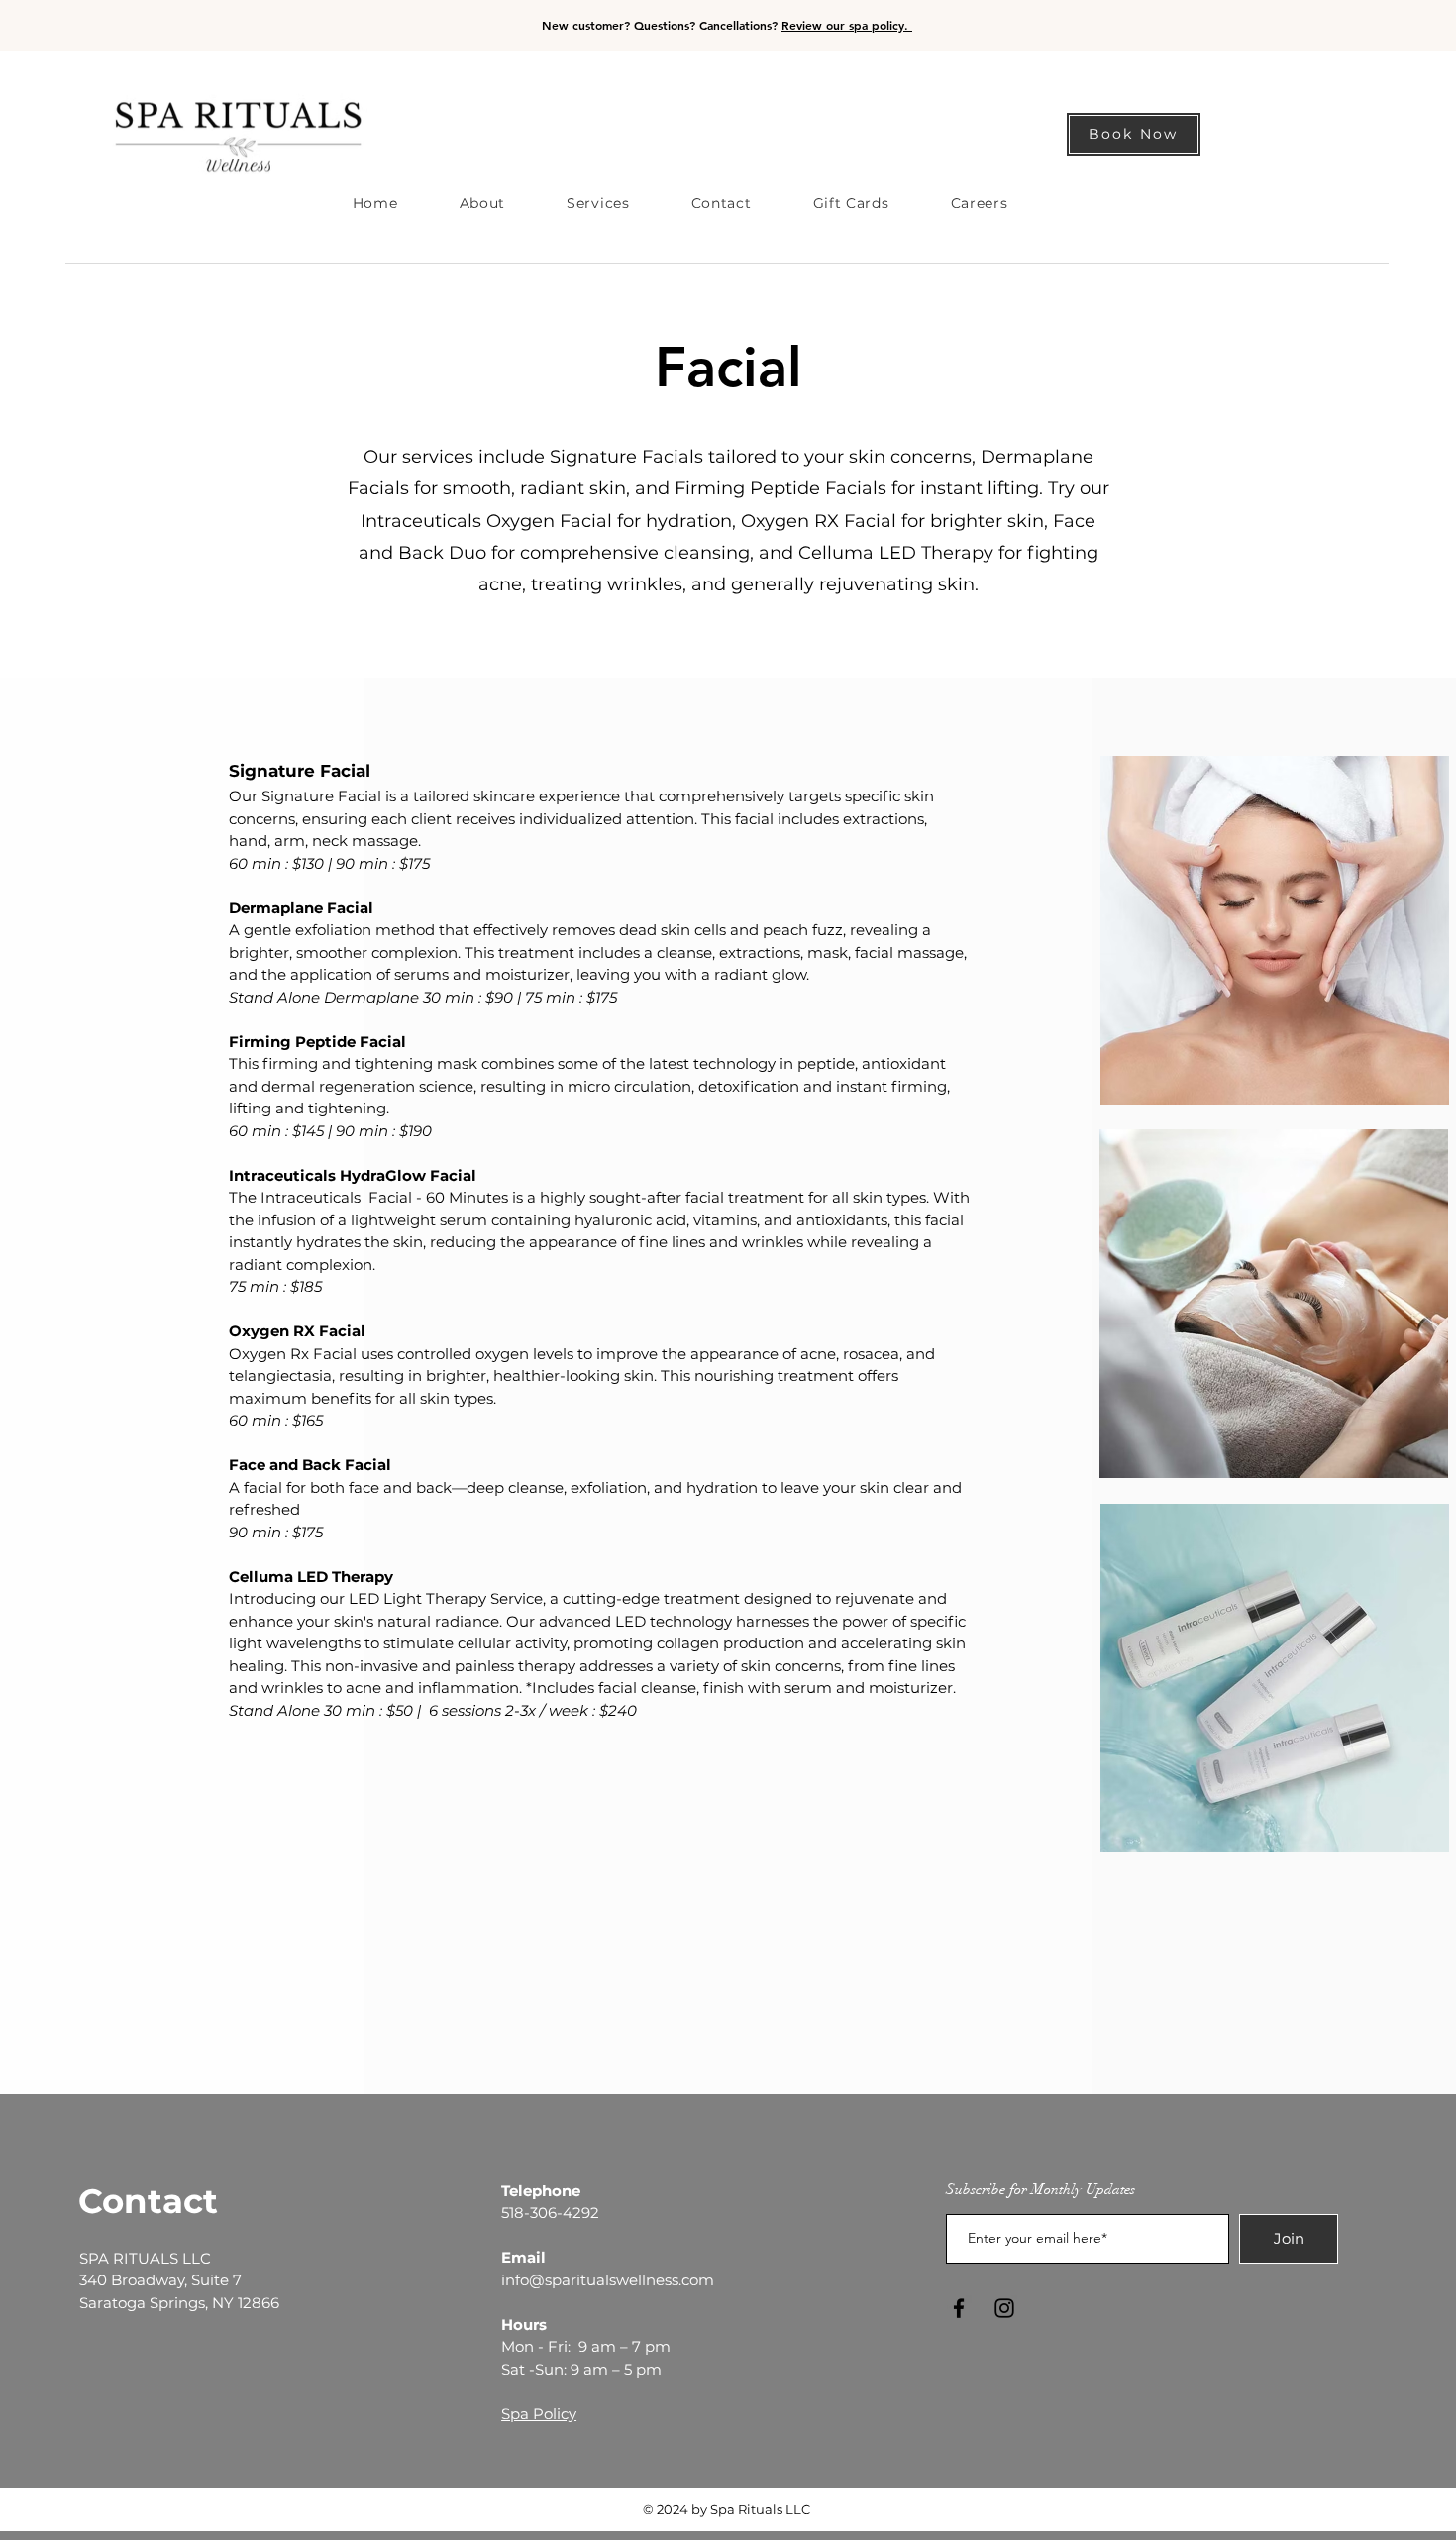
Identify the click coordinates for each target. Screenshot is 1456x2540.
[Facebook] (959, 2308)
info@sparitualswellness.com (608, 2280)
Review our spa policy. (847, 25)
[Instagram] (1004, 2308)
